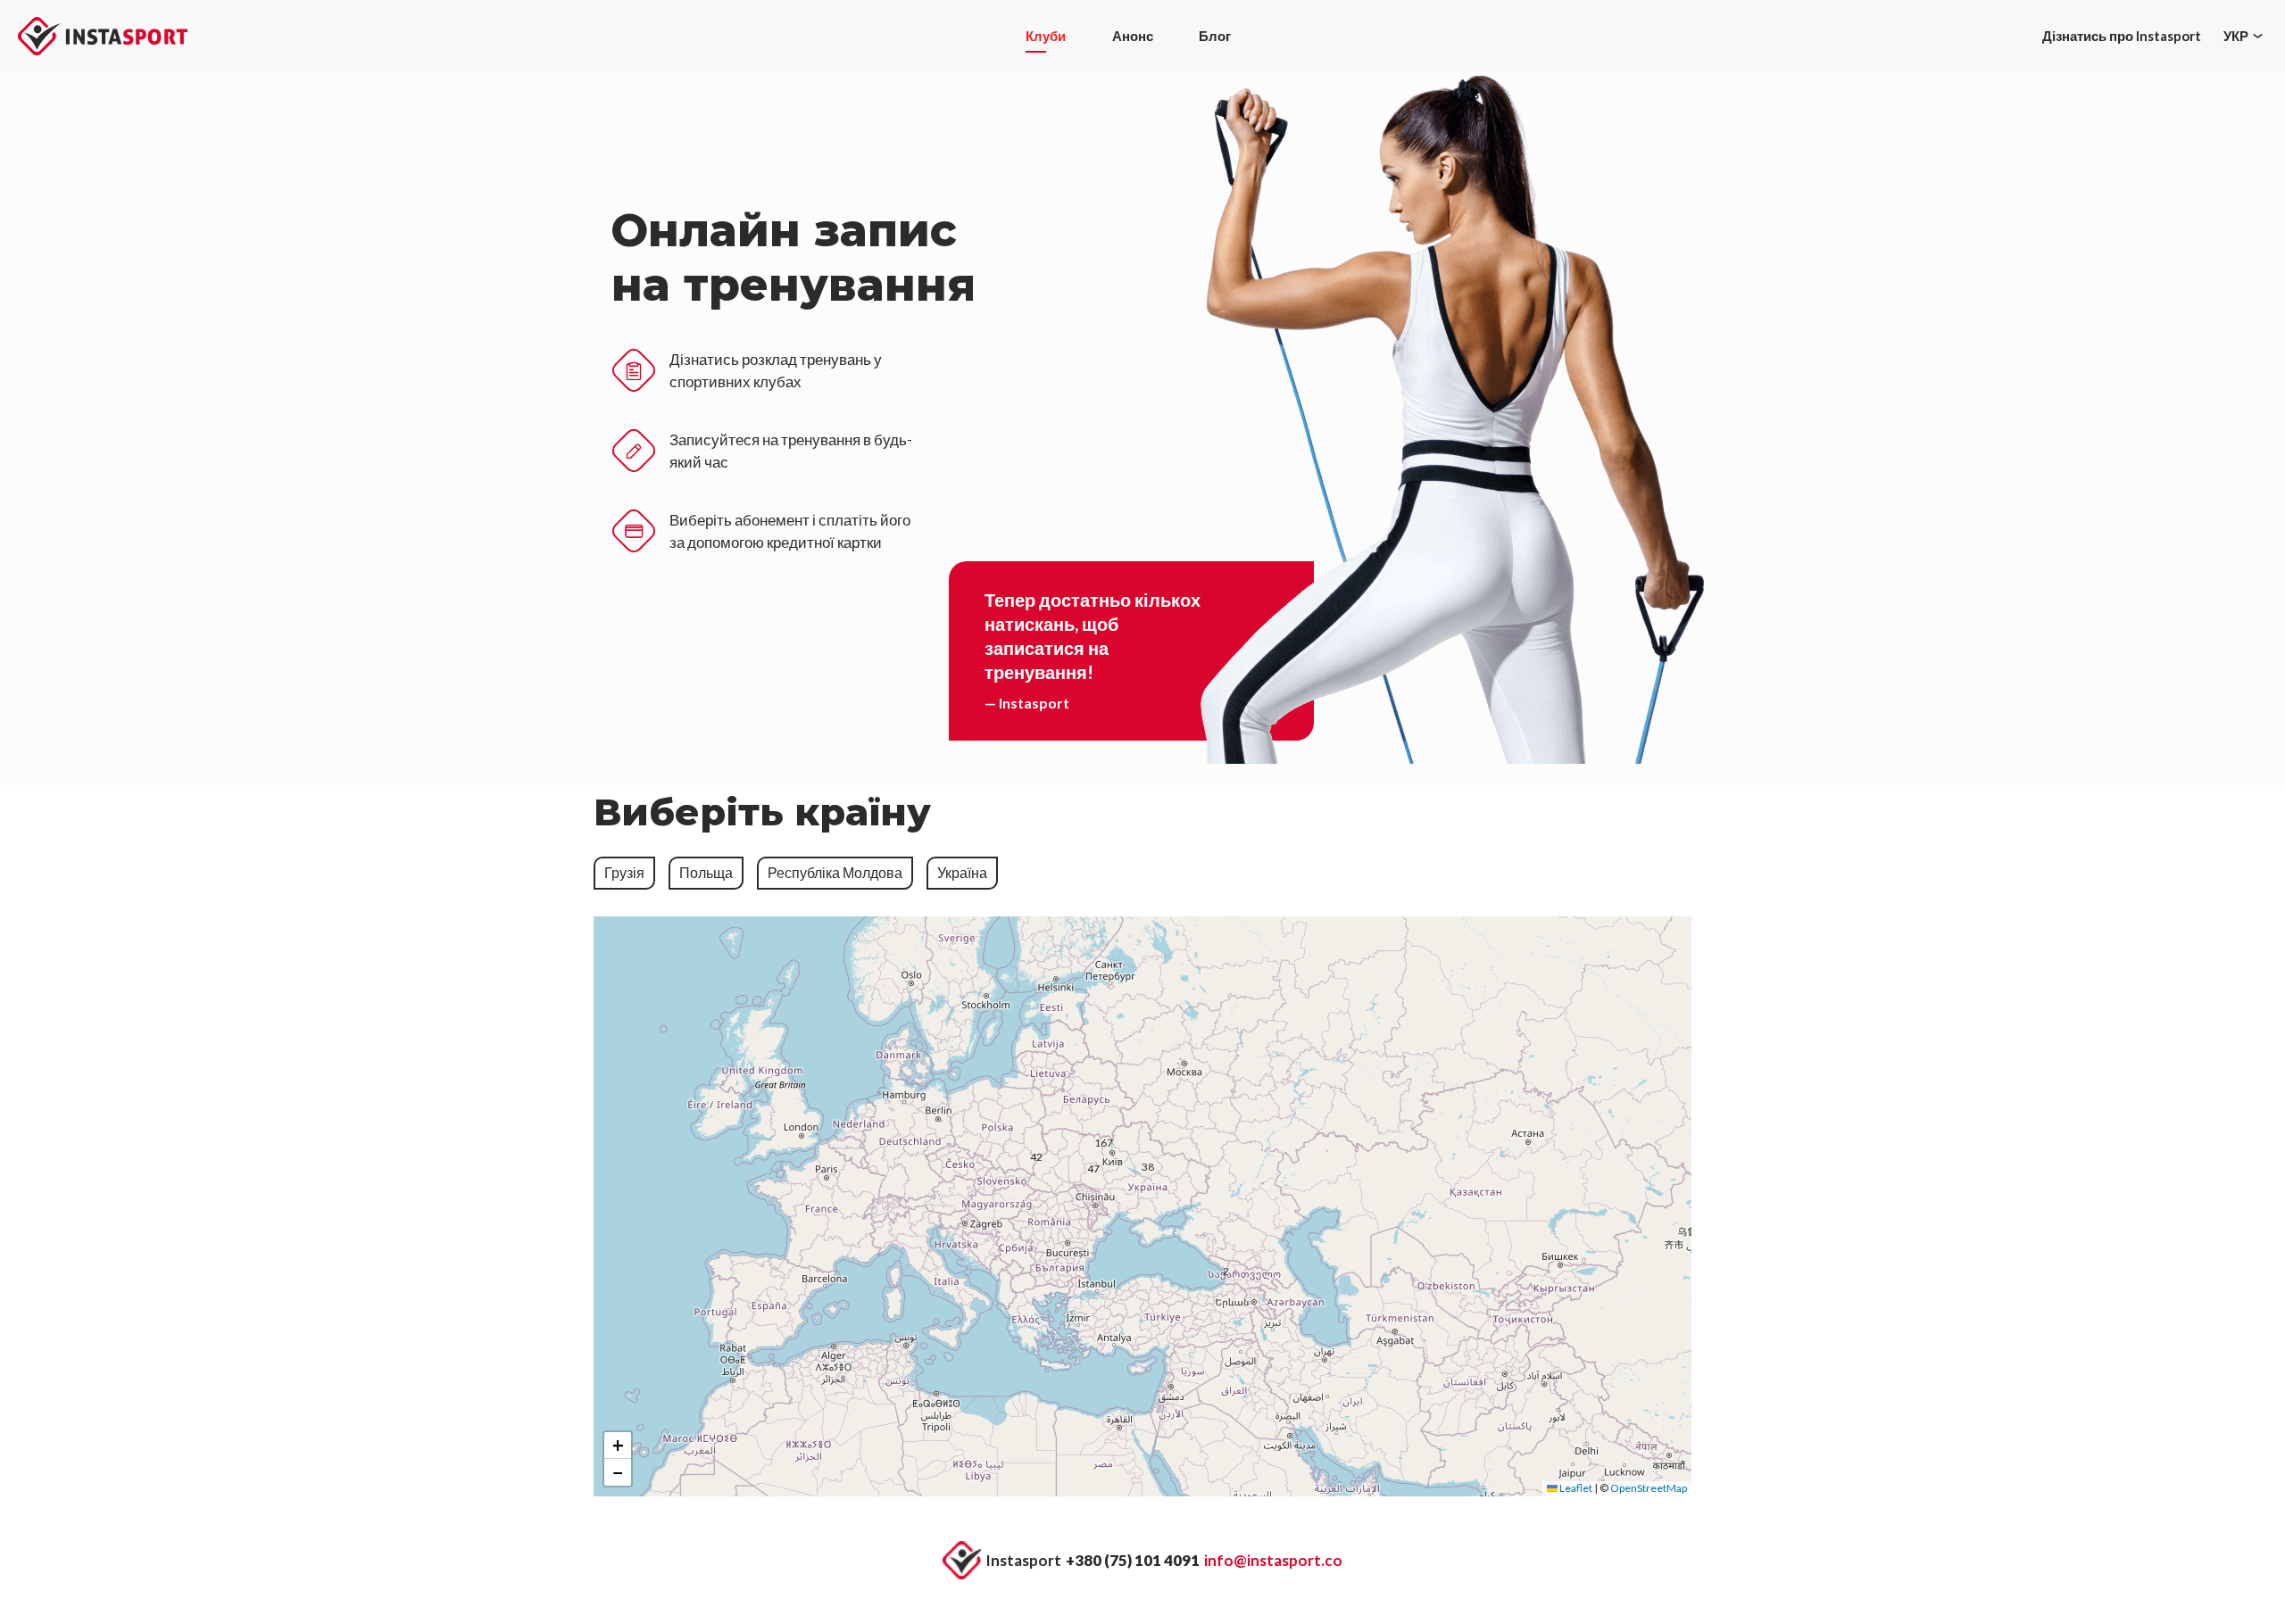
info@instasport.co (1273, 1560)
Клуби (1046, 36)
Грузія (624, 872)
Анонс (1133, 36)
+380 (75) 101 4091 (1133, 1560)
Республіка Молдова (835, 872)
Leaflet (1575, 1488)
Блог (1215, 36)
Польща (706, 872)
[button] (1112, 1153)
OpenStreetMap (1649, 1488)
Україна (962, 872)
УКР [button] (2236, 36)
